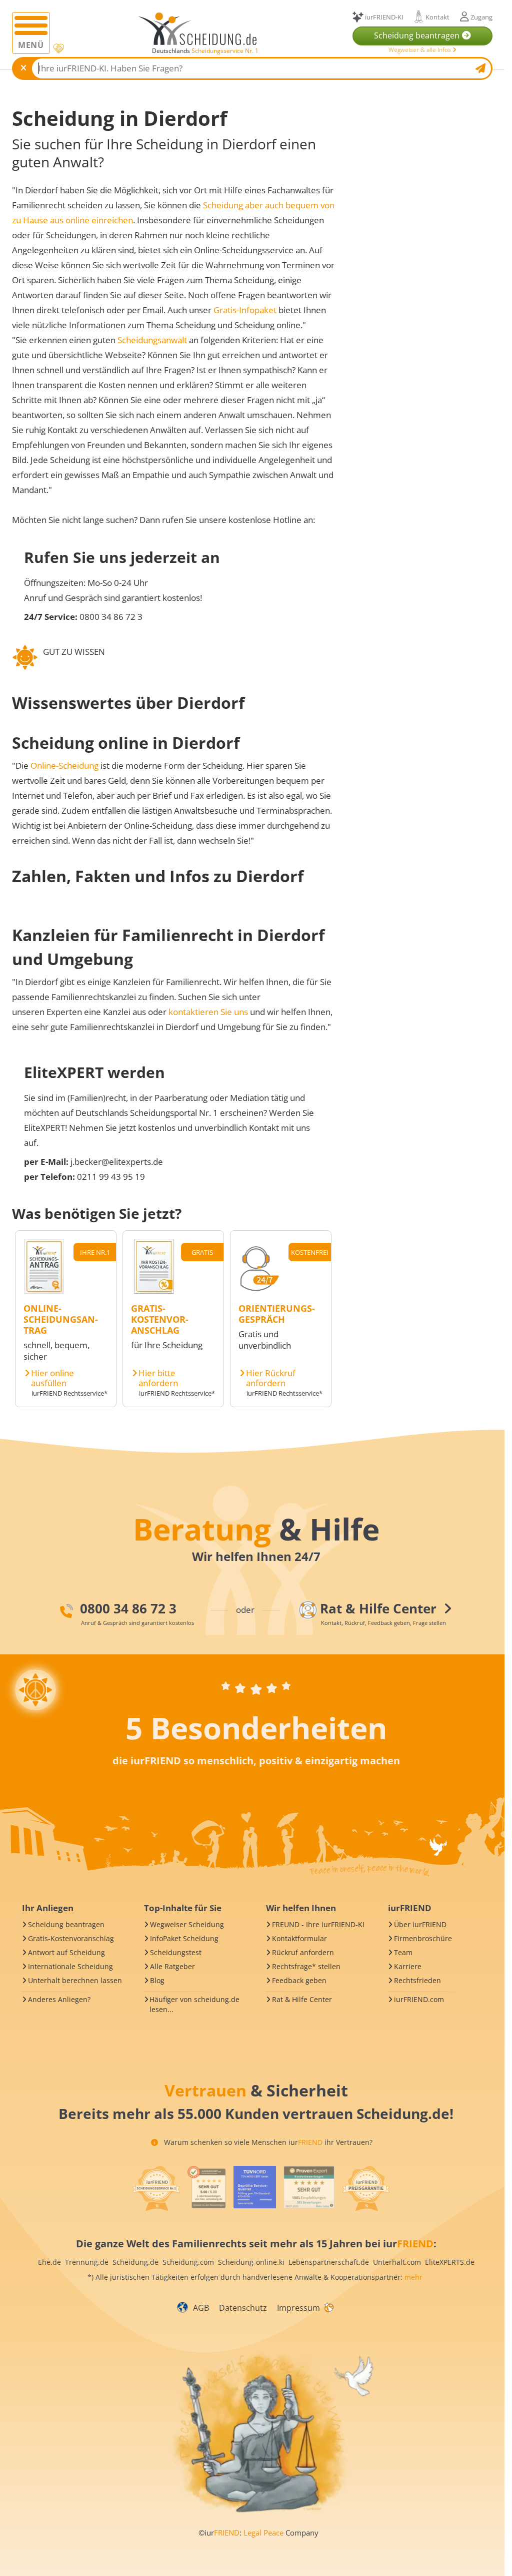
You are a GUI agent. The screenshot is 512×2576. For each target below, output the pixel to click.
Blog (157, 1980)
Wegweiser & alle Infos (420, 50)
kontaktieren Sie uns (208, 1012)
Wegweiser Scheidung (187, 1924)
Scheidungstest (176, 1952)
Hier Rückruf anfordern (271, 1378)
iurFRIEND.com (419, 1999)
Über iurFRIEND (420, 1924)
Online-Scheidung (64, 766)
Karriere (408, 1966)
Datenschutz (243, 2308)
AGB (201, 2308)
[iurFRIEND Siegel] (156, 2188)
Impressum (298, 2308)
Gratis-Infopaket (245, 310)
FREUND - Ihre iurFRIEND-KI (318, 1924)
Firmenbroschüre (423, 1938)
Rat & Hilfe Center (302, 1999)
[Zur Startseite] (201, 29)
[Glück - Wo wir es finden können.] (328, 2307)
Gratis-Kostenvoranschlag (71, 1938)
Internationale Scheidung (70, 1966)
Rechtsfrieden (417, 1980)
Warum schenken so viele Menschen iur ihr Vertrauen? (267, 2142)
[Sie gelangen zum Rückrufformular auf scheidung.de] (259, 1290)
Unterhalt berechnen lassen (75, 1980)
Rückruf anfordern (303, 1952)
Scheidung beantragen (66, 1924)
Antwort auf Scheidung (66, 1952)
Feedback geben (299, 1980)
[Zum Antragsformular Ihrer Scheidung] (44, 1290)
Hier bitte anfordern (158, 1378)
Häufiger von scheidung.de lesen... (194, 2004)
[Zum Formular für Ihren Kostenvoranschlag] (154, 1290)
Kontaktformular (299, 1938)
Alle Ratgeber (172, 1966)
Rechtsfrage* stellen (306, 1966)
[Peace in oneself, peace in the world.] (35, 1690)
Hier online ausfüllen (52, 1378)
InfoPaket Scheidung (184, 1938)
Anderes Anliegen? (59, 1999)
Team (403, 1952)
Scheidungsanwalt (152, 340)
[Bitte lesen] (58, 49)
